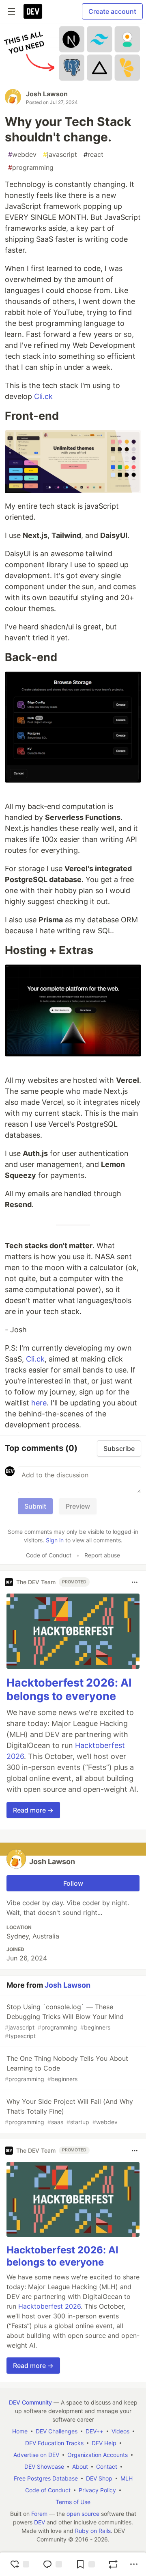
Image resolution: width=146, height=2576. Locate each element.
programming (31, 167)
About (80, 2466)
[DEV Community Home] (33, 11)
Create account (112, 11)
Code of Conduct (49, 1555)
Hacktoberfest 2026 (49, 2306)
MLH (127, 2478)
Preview (78, 1506)
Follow (73, 1883)
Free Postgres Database (46, 2478)
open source (83, 2514)
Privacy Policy (97, 2490)
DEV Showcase (44, 2466)
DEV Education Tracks (54, 2443)
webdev (22, 154)
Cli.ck (43, 396)
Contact (107, 2466)
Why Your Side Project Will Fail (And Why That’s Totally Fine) (69, 2111)
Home (20, 2431)
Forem (39, 2514)
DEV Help (104, 2443)
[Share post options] (134, 2564)
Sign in (55, 1540)
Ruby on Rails (93, 2531)
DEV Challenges (57, 2431)
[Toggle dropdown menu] (135, 1582)
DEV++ (94, 2431)
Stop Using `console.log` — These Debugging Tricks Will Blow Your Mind (64, 2021)
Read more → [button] (33, 1810)
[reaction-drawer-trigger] (19, 2564)
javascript (60, 154)
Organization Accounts (98, 2455)
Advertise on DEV (36, 2455)
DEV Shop (99, 2478)
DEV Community (30, 2402)
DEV (40, 2522)
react (93, 154)
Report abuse (102, 1555)
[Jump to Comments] (52, 2564)
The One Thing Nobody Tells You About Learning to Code (67, 2068)
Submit (35, 1506)
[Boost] (113, 2564)
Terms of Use (73, 2502)
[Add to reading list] (85, 2564)
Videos (120, 2431)
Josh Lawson (47, 94)
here (39, 1403)
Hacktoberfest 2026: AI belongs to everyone (69, 1690)
